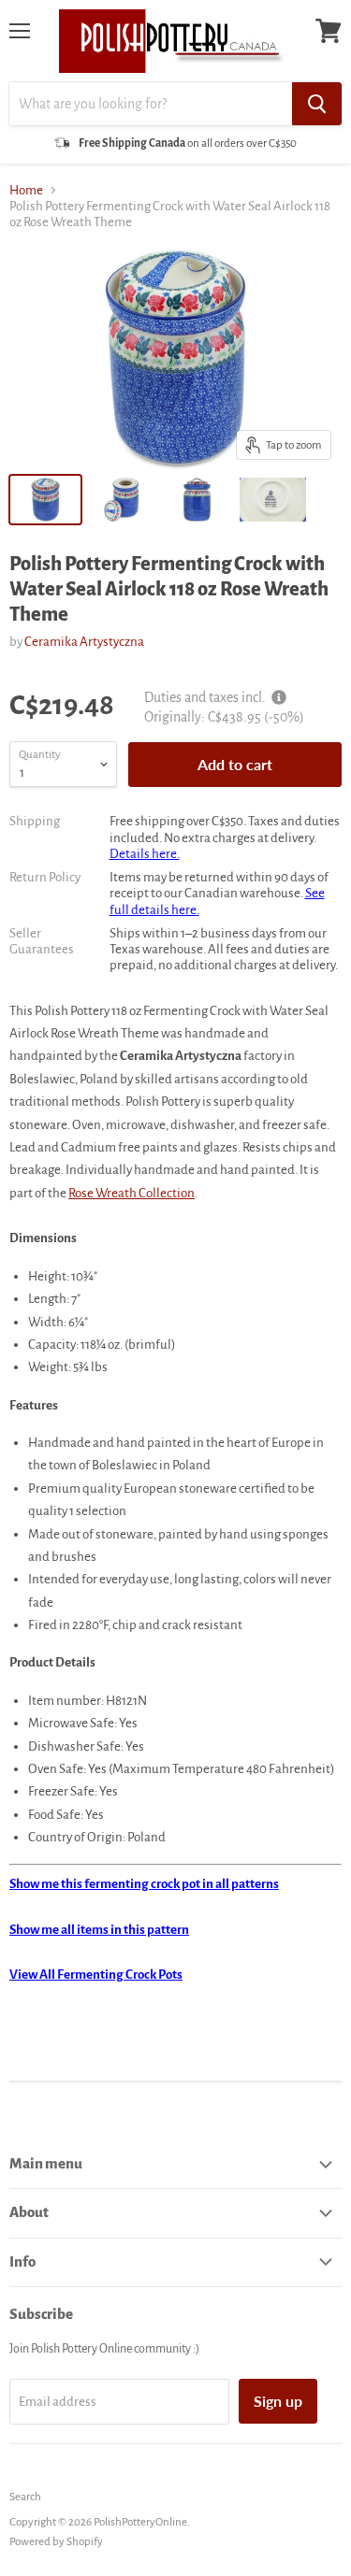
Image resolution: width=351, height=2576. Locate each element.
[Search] (317, 104)
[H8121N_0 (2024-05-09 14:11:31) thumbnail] (273, 500)
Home (26, 190)
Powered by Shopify (56, 2542)
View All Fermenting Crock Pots (96, 1975)
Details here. (145, 854)
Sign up (278, 2401)
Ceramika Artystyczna (84, 642)
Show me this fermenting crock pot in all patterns (144, 1884)
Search (25, 2497)
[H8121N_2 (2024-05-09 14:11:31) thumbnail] (197, 500)
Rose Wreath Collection (132, 1193)
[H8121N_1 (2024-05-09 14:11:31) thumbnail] (121, 500)
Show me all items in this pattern (99, 1930)
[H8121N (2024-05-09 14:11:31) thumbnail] (45, 500)
